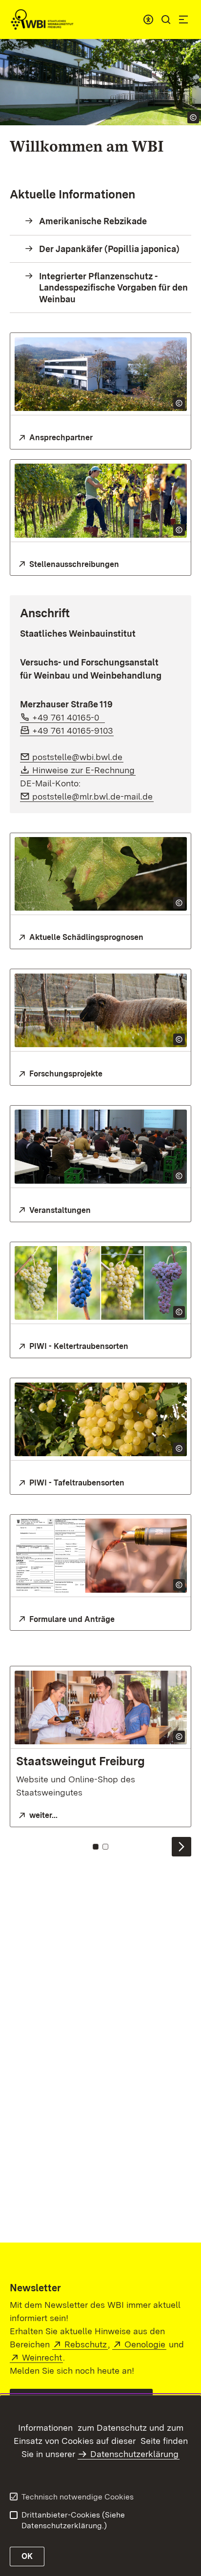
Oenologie (145, 2344)
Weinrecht (42, 2357)
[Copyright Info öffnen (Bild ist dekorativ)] (179, 403)
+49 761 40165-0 (69, 717)
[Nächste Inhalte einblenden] (181, 1847)
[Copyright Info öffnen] (193, 117)
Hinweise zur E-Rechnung (84, 770)
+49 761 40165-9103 (73, 731)
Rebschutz (86, 2344)
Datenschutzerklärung (134, 2454)
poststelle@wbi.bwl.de (78, 757)
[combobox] (148, 20)
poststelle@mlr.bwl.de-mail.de (93, 796)
